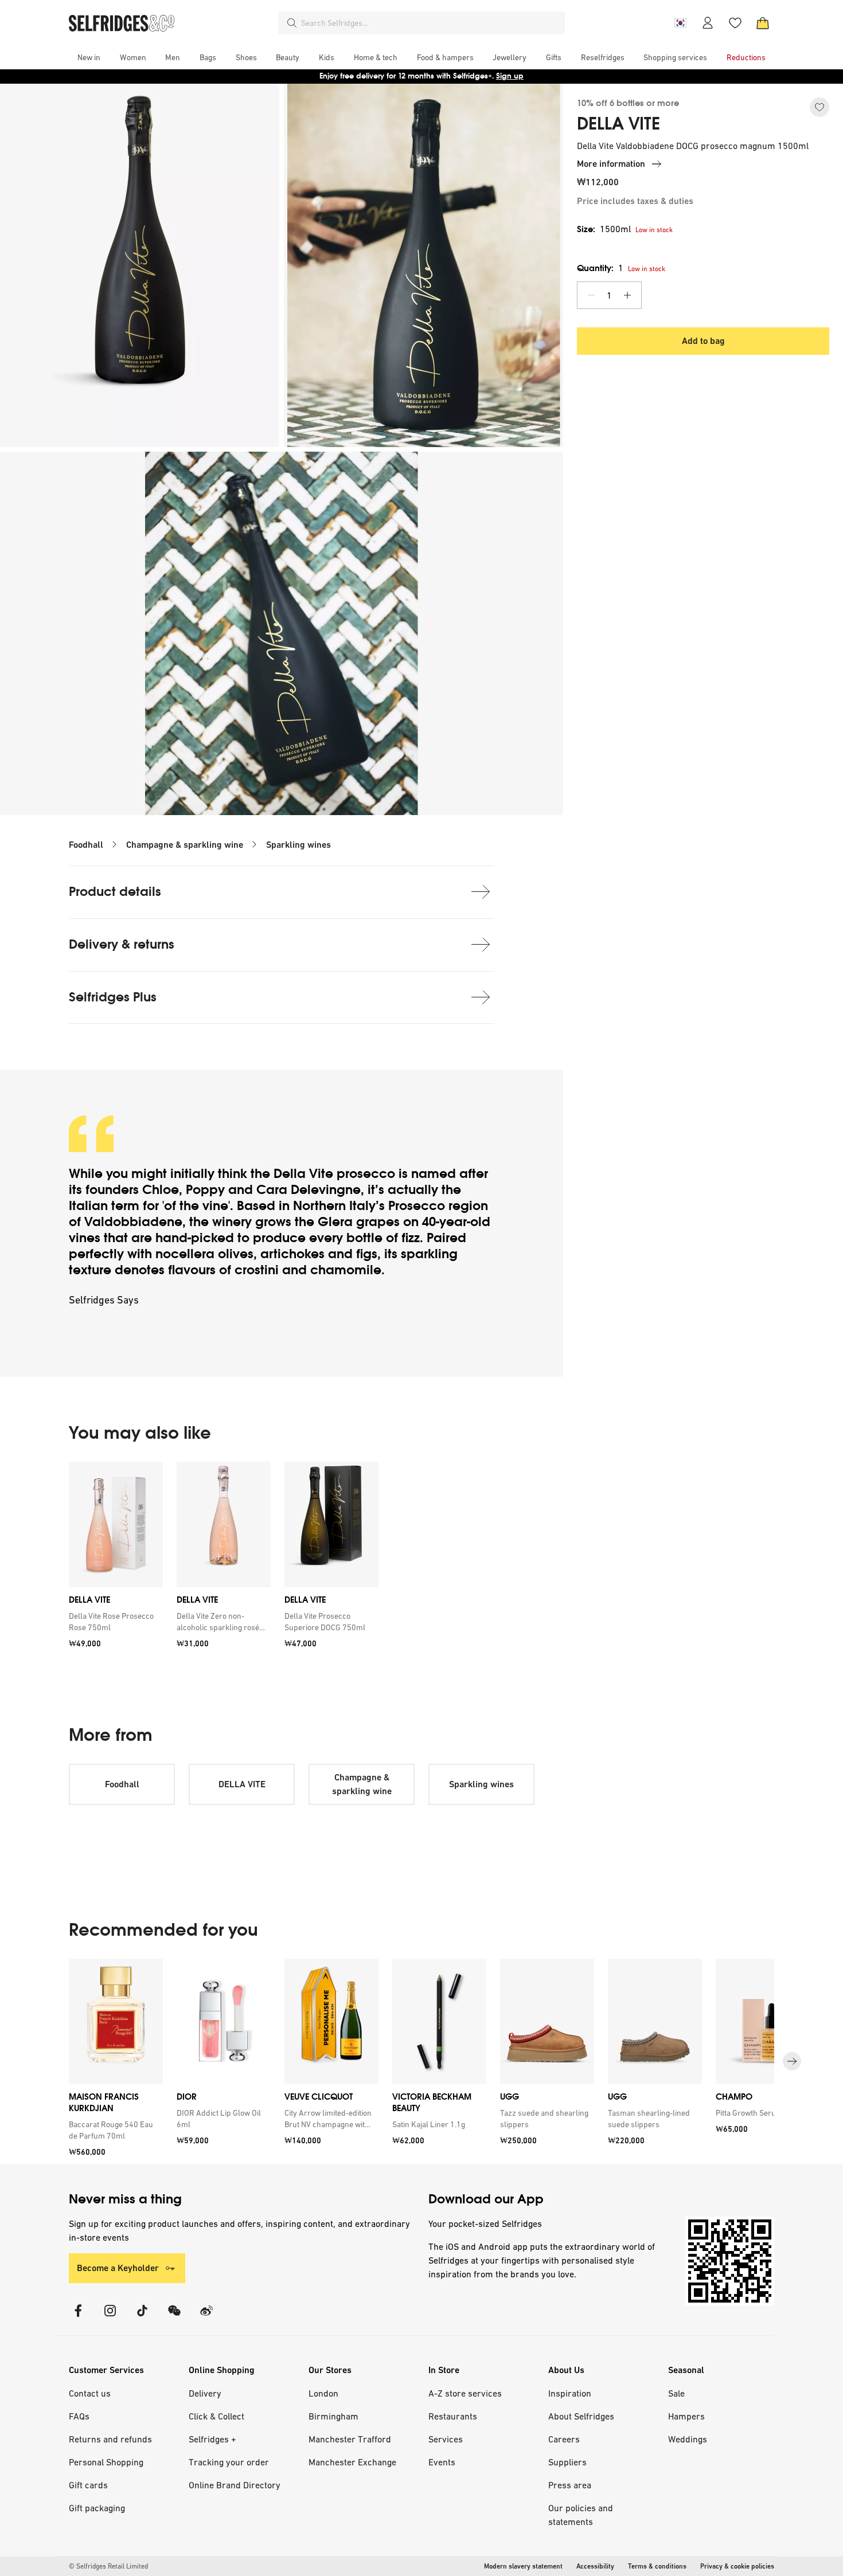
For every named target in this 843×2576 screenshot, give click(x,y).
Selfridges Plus (113, 997)
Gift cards (88, 2485)
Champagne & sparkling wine (185, 845)
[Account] (708, 23)
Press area (570, 2485)
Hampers (686, 2416)
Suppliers (567, 2462)
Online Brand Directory (235, 2485)
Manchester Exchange (352, 2462)
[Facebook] (78, 2318)
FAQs (79, 2416)
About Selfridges (581, 2416)
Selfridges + (212, 2439)
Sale (676, 2393)
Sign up (510, 76)
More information (611, 164)
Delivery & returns (122, 944)
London (323, 2393)
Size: (604, 229)
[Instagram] (110, 2318)
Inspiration (570, 2393)
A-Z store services (465, 2393)
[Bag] (763, 23)
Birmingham (333, 2416)
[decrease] (591, 295)
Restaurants (453, 2416)
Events (442, 2462)
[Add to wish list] (819, 107)
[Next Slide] (792, 2061)
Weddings (688, 2439)
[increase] (627, 295)
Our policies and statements (581, 2515)
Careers (564, 2439)
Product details (115, 892)
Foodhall (86, 845)
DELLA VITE (618, 124)
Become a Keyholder (118, 2268)
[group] (224, 1559)
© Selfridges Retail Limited (108, 2566)
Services (446, 2439)
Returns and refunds (110, 2439)
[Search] (292, 23)
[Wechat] (174, 2318)
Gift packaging (97, 2508)
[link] (114, 1622)
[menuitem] (89, 57)
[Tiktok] (142, 2318)
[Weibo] (206, 2318)
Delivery (205, 2393)
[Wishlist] (735, 23)
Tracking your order (229, 2462)
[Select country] (680, 23)
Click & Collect (216, 2416)
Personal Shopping (106, 2462)
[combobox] (431, 23)
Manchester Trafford (350, 2439)
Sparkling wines (298, 845)
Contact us (90, 2393)
